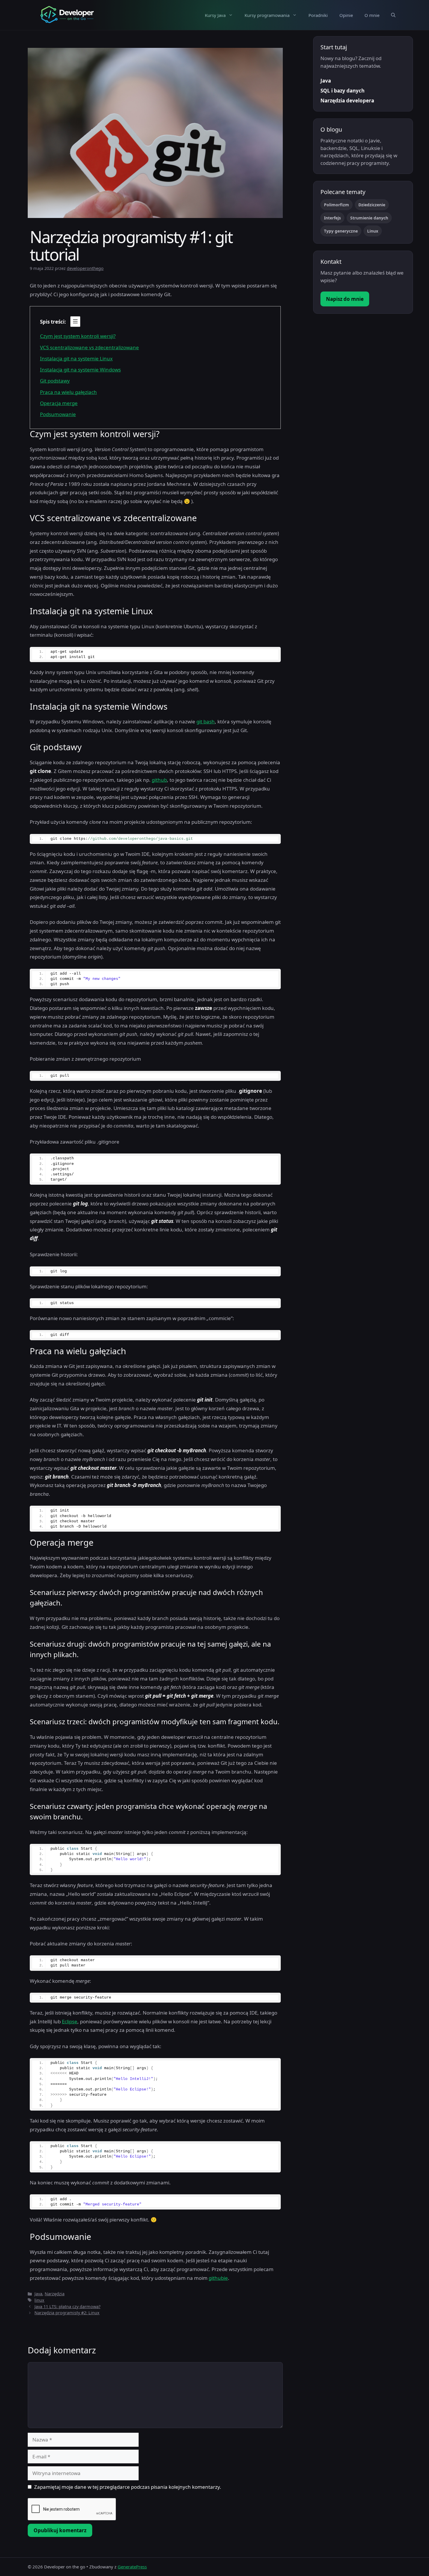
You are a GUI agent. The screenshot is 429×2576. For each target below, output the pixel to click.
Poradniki (318, 15)
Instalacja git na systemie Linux (76, 358)
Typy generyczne (341, 231)
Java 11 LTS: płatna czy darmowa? (67, 2307)
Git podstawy (55, 381)
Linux (373, 231)
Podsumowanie (58, 414)
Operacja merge (59, 403)
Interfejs (332, 218)
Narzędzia (55, 2294)
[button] (393, 15)
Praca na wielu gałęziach (68, 392)
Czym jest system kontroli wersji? (78, 336)
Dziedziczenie (372, 205)
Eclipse (70, 2021)
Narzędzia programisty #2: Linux (67, 2313)
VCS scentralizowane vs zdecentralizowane (89, 347)
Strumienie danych (369, 218)
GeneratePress (132, 2567)
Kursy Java (215, 15)
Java (38, 2294)
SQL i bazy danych (342, 91)
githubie (218, 2278)
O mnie (372, 15)
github (159, 780)
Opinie (346, 15)
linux (39, 2300)
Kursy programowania (267, 15)
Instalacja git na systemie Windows (80, 370)
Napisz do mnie (345, 299)
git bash (206, 721)
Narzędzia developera (347, 101)
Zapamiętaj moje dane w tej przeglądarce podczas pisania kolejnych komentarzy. (128, 2487)
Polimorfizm (336, 205)
